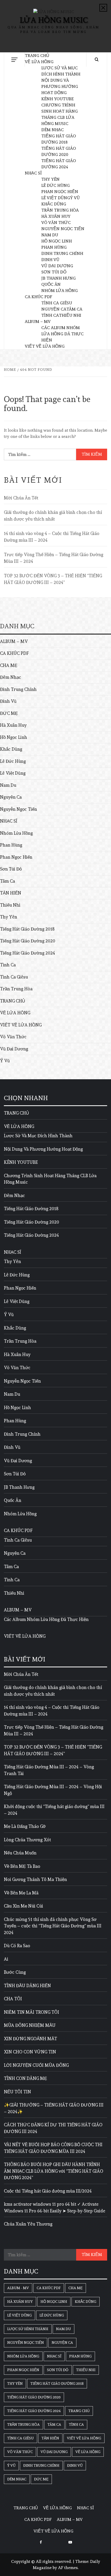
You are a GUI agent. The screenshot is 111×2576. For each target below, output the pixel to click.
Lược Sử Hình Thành (28, 2329)
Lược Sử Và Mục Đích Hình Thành (38, 1136)
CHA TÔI (13, 1999)
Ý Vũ (75, 198)
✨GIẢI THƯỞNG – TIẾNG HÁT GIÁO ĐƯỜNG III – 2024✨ (54, 2108)
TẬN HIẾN (11, 893)
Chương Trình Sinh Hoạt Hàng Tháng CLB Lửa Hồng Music (50, 1179)
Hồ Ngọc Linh (57, 241)
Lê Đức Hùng (55, 185)
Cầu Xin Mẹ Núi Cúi (23, 1906)
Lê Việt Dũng (56, 198)
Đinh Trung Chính (62, 253)
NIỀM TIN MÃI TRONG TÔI (31, 2012)
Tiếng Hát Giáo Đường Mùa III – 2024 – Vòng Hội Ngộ (53, 1790)
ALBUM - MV (18, 2288)
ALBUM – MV (38, 321)
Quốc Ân (51, 284)
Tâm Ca (74, 309)
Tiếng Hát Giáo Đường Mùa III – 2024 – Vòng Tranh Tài (49, 1770)
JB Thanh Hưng (58, 278)
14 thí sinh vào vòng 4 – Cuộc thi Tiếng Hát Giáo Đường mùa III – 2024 (52, 537)
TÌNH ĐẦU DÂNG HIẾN (27, 1986)
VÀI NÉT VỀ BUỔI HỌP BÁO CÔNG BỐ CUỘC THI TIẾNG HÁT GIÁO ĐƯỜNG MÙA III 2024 (53, 2148)
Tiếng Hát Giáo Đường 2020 (28, 941)
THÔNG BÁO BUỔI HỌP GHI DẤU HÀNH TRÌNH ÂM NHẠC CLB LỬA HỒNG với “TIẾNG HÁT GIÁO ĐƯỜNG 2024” (54, 2171)
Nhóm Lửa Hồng (60, 291)
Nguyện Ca (54, 309)
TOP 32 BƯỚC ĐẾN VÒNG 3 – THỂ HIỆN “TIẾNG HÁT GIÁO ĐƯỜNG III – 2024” (53, 579)
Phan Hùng (54, 247)
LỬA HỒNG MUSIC (54, 20)
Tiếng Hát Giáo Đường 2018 (27, 929)
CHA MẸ (9, 665)
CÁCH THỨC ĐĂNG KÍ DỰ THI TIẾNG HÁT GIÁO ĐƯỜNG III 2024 (53, 2128)
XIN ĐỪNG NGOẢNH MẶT (30, 2039)
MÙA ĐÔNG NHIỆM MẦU (30, 2025)
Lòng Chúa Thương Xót (27, 1840)
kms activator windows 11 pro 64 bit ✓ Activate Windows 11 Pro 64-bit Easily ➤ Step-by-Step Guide (55, 2207)
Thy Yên (50, 179)
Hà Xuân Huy (56, 216)
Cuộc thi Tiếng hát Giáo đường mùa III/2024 (48, 2191)
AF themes (68, 2568)
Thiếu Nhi (70, 315)
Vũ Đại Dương (57, 266)
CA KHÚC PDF (38, 297)
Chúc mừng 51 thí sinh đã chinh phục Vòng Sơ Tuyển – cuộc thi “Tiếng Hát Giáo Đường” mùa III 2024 (53, 1926)
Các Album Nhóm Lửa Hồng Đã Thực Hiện (62, 334)
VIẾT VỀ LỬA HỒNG (45, 346)
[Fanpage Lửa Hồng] (41, 2541)
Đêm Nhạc (53, 130)
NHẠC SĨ (33, 173)
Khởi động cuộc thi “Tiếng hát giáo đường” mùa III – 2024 (54, 1810)
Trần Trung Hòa (60, 210)
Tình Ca (50, 315)
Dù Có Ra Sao (17, 1946)
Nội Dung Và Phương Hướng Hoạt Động (60, 86)
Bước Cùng (15, 1972)
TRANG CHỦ (37, 56)
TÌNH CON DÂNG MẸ (25, 2078)
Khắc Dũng (54, 204)
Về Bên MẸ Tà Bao (22, 1866)
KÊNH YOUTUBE (57, 99)
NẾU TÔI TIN (17, 2092)
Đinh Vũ (50, 260)
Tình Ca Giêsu (57, 303)
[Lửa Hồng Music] (70, 2541)
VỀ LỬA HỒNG (39, 62)
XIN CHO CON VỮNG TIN (30, 2052)
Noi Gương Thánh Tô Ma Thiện (35, 1879)
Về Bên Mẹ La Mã (21, 1893)
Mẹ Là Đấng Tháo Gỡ (25, 1826)
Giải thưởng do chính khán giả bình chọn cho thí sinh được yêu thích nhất (53, 516)
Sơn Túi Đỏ (54, 272)
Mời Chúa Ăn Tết (21, 498)
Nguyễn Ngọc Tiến (63, 229)
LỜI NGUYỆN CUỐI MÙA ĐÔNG (36, 2065)
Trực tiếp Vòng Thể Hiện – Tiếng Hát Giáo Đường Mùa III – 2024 (54, 558)
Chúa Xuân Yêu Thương (28, 2224)
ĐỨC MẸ (9, 713)
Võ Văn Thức (56, 223)
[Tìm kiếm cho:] (40, 454)
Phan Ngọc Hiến (60, 192)
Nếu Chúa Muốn (20, 1853)
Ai (6, 1959)
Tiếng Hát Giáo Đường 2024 (27, 953)
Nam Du (50, 235)
